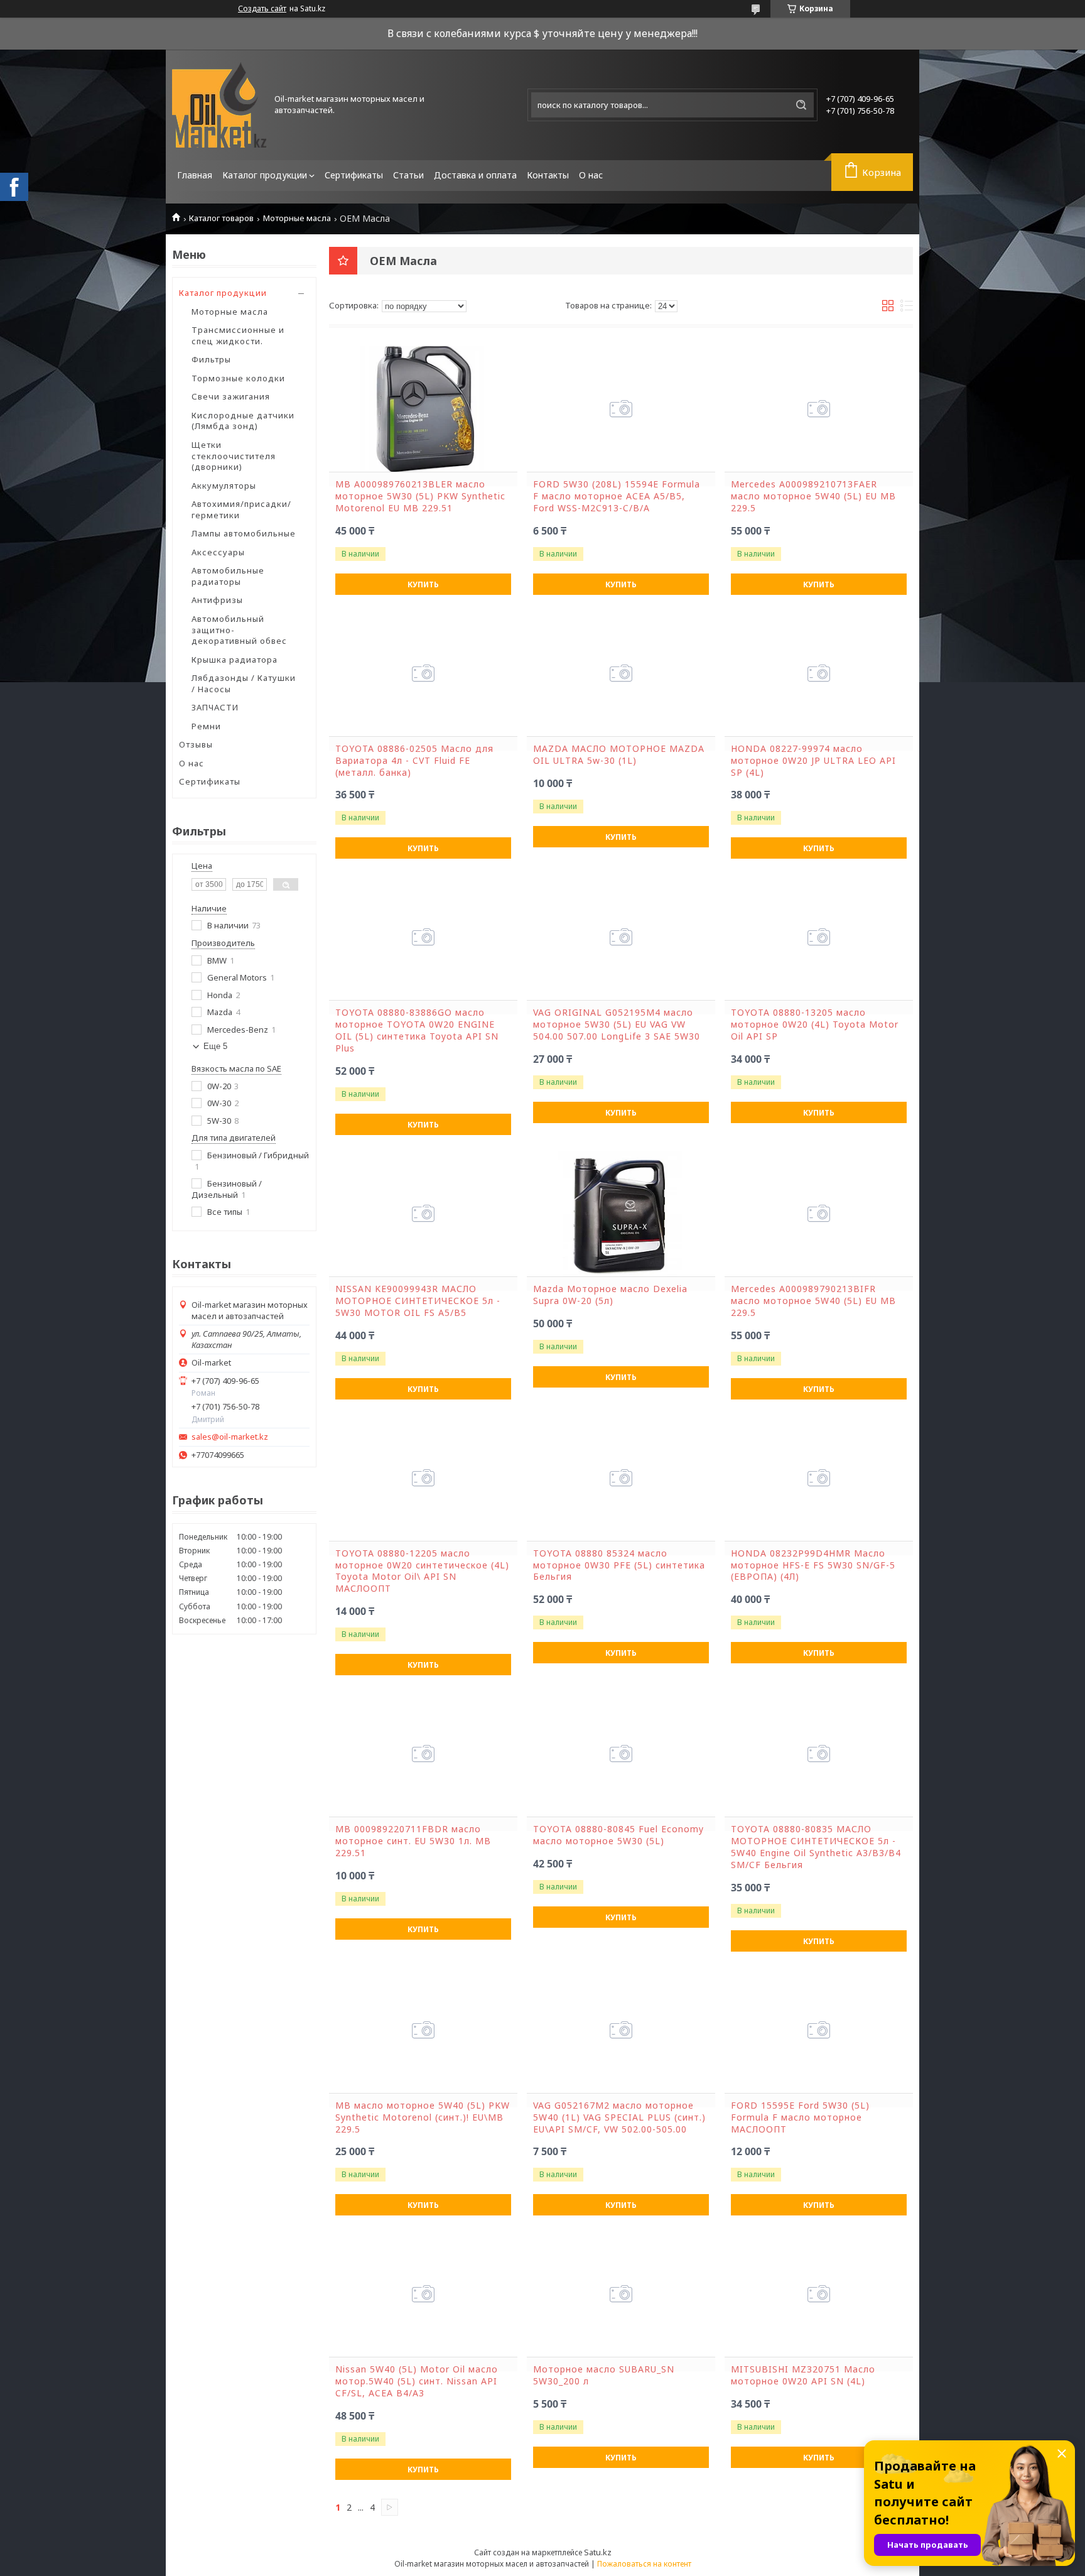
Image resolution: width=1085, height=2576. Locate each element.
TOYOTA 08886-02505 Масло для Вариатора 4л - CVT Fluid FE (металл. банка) (414, 761)
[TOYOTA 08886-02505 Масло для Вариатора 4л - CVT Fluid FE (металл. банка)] (423, 673)
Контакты (548, 175)
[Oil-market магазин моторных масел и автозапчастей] (219, 105)
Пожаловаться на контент (644, 2564)
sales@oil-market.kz (230, 1437)
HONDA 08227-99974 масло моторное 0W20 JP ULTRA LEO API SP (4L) (813, 761)
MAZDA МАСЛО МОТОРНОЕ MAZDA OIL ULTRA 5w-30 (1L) (619, 755)
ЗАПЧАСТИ (215, 707)
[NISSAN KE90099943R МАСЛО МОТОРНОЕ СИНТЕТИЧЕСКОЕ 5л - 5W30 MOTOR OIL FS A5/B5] (423, 1214)
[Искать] (801, 105)
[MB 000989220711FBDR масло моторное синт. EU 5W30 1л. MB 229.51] (423, 1754)
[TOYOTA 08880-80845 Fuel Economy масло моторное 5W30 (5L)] (621, 1754)
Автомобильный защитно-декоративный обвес (239, 630)
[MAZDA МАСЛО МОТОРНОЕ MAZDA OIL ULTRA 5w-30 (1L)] (621, 673)
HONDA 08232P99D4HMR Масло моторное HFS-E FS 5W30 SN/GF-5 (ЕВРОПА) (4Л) (813, 1565)
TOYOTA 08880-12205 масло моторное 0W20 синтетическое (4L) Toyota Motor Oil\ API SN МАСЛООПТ (422, 1571)
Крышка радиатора (235, 660)
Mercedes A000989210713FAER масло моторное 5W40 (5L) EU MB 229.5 (813, 496)
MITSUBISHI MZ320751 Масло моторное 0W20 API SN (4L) (803, 2375)
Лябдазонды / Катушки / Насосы (244, 683)
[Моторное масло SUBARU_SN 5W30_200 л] (621, 2294)
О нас (591, 175)
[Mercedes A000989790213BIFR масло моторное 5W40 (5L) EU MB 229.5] (819, 1214)
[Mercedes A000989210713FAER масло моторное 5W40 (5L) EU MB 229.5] (819, 409)
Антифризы (217, 600)
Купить (423, 584)
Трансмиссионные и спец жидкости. (238, 335)
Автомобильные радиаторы (228, 576)
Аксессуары (218, 552)
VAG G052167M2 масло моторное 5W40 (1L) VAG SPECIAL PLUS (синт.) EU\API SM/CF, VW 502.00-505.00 (619, 2117)
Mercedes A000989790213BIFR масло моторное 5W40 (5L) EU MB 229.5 (813, 1301)
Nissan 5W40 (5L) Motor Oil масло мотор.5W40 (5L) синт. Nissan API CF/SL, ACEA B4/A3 (417, 2381)
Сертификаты (354, 175)
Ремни (206, 726)
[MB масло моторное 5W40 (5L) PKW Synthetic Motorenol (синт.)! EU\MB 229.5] (423, 2030)
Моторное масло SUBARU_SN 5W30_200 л (604, 2375)
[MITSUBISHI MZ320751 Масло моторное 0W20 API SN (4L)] (819, 2294)
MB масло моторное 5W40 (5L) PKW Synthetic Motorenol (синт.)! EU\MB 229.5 (423, 2117)
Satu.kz (598, 2552)
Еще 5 (215, 1046)
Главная (195, 175)
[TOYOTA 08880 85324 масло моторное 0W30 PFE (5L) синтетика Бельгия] (621, 1478)
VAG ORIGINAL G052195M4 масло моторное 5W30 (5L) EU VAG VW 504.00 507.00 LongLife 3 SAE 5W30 (617, 1024)
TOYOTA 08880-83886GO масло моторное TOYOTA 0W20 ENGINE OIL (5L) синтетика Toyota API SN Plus (417, 1030)
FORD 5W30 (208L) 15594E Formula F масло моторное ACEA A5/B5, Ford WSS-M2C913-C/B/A (617, 496)
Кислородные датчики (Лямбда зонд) (243, 421)
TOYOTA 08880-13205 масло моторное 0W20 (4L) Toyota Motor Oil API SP (815, 1024)
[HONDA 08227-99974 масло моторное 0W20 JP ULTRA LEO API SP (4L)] (819, 673)
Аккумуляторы (224, 486)
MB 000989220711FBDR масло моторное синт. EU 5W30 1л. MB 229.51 (413, 1841)
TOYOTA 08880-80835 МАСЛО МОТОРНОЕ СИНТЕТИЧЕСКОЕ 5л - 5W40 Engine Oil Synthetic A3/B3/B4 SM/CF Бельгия (816, 1847)
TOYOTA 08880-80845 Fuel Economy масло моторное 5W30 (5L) (618, 1835)
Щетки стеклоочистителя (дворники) (234, 456)
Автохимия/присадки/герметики (241, 509)
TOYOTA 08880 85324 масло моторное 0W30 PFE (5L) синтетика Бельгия (619, 1565)
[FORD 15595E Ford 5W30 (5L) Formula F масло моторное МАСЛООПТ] (819, 2030)
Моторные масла (297, 218)
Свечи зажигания (231, 396)
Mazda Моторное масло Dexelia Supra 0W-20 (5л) (610, 1295)
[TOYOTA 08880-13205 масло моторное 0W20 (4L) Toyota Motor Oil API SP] (819, 937)
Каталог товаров (221, 218)
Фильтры (211, 359)
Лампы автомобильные (244, 533)
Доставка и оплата (475, 175)
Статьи (408, 175)
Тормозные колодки (238, 378)
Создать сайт (262, 9)
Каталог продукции (265, 175)
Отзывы (196, 744)
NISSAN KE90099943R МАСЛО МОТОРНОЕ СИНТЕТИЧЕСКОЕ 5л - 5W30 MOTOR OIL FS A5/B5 (418, 1301)
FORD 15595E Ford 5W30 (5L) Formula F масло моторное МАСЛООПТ (800, 2117)
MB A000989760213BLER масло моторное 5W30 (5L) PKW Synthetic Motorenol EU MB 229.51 (420, 496)
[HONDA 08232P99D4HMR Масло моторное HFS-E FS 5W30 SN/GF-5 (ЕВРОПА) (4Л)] (819, 1478)
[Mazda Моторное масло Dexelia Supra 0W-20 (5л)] (621, 1214)
